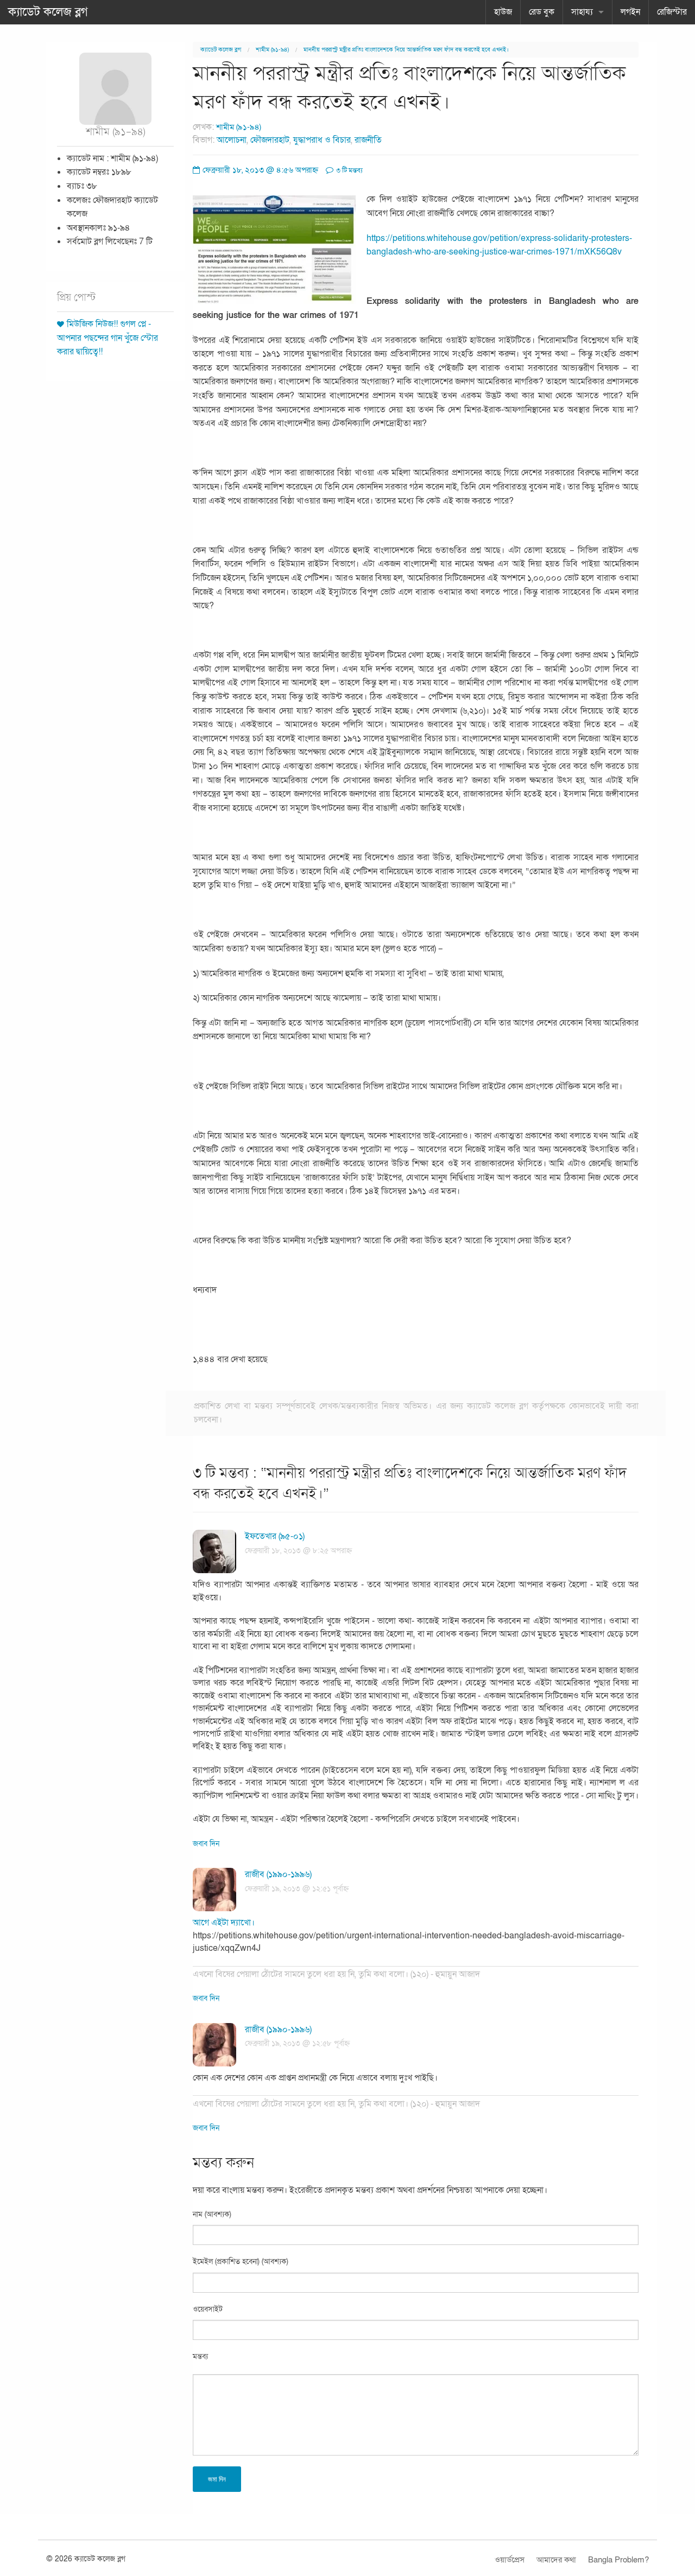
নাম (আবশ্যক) (212, 2214)
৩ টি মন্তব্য (349, 170)
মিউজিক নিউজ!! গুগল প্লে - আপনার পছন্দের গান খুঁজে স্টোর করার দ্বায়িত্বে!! (108, 338)
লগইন (630, 12)
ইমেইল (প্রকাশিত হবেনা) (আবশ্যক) (241, 2262)
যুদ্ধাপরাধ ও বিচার (322, 140)
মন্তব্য (200, 2356)
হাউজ (503, 12)
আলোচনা (232, 140)
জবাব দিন (206, 1844)
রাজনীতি (368, 140)
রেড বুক (542, 12)
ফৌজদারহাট (270, 140)
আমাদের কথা (556, 2560)
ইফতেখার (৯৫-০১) (275, 1536)
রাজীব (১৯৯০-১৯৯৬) (278, 1874)
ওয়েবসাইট (208, 2309)
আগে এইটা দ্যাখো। (224, 1923)
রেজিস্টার (672, 12)
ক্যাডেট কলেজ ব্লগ (48, 12)
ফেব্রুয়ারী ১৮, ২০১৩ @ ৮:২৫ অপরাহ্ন (298, 1551)
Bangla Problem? (618, 2560)
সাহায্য (582, 12)
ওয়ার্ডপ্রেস (510, 2560)
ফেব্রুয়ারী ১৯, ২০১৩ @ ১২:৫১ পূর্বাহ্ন (297, 1889)
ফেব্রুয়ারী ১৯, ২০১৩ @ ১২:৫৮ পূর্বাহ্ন (297, 2043)
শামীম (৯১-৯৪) (272, 50)
